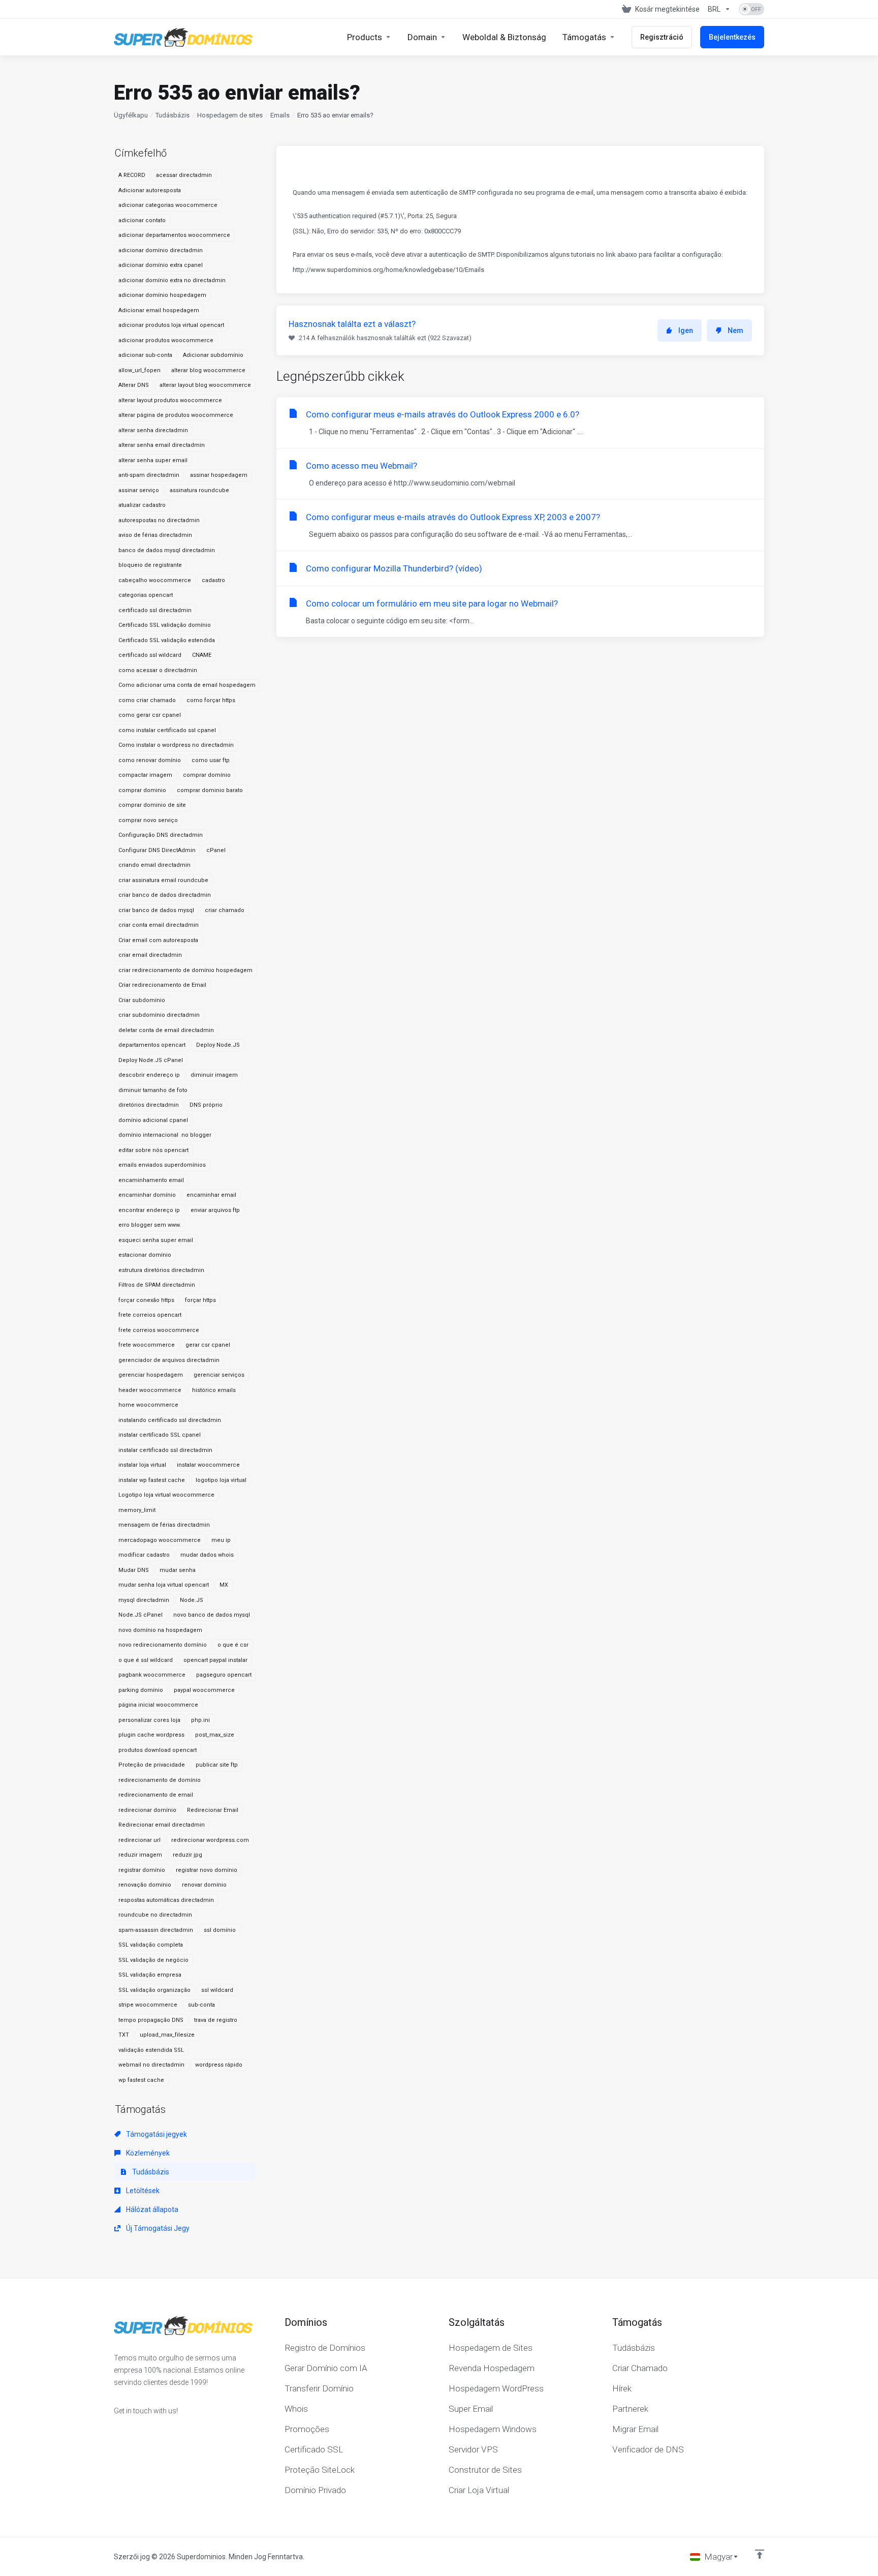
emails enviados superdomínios (162, 1165)
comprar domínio (207, 775)
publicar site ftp (217, 1765)
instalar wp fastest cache (152, 1480)
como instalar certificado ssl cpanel (167, 730)
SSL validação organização (154, 1990)
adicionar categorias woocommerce (168, 205)
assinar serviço (139, 490)
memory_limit (137, 1510)
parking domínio (141, 1690)
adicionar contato (142, 220)
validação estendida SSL (151, 2050)
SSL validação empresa (150, 1975)
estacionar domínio (145, 1255)
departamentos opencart (152, 1045)
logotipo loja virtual (221, 1480)
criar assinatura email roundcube (163, 880)
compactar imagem (145, 775)
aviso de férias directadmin (155, 535)
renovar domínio (204, 1885)
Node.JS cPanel (140, 1615)
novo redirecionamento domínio (163, 1645)
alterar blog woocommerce (208, 370)
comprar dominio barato (210, 790)
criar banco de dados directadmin (165, 895)
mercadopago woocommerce (160, 1540)
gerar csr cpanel (208, 1345)
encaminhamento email (151, 1180)
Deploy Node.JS (218, 1045)
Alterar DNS (134, 385)
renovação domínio (145, 1885)
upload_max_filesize (167, 2035)
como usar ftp (211, 760)
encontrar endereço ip (149, 1210)
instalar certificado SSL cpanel (160, 1435)
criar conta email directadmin (159, 925)
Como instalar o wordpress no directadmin (176, 745)
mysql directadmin (144, 1600)
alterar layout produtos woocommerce (170, 400)
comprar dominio (142, 790)
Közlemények (147, 2153)
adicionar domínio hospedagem (162, 295)
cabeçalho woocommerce (155, 580)
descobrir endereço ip (149, 1075)
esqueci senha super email (156, 1240)
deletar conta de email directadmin (166, 1030)
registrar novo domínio (207, 1870)
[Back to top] (760, 2554)
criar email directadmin (150, 955)
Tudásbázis (173, 115)
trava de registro (216, 2020)
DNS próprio (206, 1105)
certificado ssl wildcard (150, 655)
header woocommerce (150, 1390)
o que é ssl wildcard (146, 1660)
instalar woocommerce (208, 1465)
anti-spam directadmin (149, 475)
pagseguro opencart (224, 1675)
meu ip (221, 1540)
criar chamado (225, 910)
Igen (686, 330)
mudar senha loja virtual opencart (164, 1585)
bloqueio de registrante (150, 565)
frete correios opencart (150, 1315)
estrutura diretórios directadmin (161, 1270)
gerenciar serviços (219, 1375)
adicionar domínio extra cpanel (161, 265)
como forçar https (211, 700)
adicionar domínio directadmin (161, 250)
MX (224, 1585)
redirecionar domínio (147, 1810)
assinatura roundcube (199, 490)
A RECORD (132, 175)
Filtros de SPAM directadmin (157, 1285)
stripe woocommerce (148, 2005)
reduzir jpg (187, 1855)
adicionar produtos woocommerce (166, 340)
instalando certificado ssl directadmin (170, 1420)
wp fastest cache (141, 2080)
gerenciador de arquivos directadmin (169, 1360)
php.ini (200, 1720)
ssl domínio (220, 1930)
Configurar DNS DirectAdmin (157, 850)
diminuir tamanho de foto (153, 1090)
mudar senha (178, 1570)
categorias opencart (146, 595)
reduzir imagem (140, 1855)
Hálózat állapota (151, 2209)
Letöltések (142, 2191)
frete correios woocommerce (159, 1330)
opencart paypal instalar (215, 1660)
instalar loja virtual (142, 1465)
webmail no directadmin (151, 2065)
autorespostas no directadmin (159, 520)
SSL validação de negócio (153, 1960)
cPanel (216, 850)
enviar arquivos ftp (215, 1210)
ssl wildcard (217, 1990)
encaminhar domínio (147, 1195)
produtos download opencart (158, 1750)
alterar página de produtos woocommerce (176, 415)
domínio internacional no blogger (165, 1135)
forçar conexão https (146, 1300)
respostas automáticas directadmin (166, 1900)
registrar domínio (142, 1870)
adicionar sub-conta (145, 355)
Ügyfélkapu (131, 115)
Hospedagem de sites (230, 115)
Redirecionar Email (213, 1810)
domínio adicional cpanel (153, 1120)
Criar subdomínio (142, 1000)
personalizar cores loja (149, 1720)
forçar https (200, 1300)
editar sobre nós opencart (153, 1150)
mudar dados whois (207, 1555)
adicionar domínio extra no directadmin (172, 280)
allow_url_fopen (139, 370)
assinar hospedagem (219, 475)
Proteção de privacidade (152, 1765)
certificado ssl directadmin (155, 610)
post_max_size (215, 1735)
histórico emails (214, 1390)
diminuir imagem (214, 1075)
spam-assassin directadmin (156, 1930)
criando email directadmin (154, 865)
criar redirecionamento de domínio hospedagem (185, 970)
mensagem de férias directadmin (164, 1525)
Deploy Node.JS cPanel (151, 1060)
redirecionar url (139, 1840)
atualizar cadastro (142, 505)
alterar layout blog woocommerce (205, 385)
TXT (124, 2035)
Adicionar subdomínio (213, 355)
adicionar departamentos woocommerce (174, 235)
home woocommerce (148, 1405)
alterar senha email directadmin (162, 445)
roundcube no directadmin (155, 1915)
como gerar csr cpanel (150, 715)
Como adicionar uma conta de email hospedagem (187, 685)
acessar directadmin (184, 175)
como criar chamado (147, 700)
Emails (280, 115)
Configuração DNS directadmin (161, 835)
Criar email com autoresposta (158, 940)
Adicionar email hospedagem (159, 310)
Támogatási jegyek (156, 2134)
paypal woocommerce (204, 1690)
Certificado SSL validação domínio (165, 625)
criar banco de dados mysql (156, 910)
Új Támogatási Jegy (157, 2228)
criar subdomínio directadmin (159, 1015)
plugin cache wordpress (151, 1735)
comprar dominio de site (152, 805)
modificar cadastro (144, 1555)
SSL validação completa (151, 1945)
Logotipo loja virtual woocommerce (166, 1495)
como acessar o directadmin (158, 670)
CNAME (202, 655)
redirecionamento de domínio (160, 1780)
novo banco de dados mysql (212, 1615)
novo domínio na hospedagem (160, 1630)
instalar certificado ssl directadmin (165, 1450)
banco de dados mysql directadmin (167, 550)
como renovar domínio (150, 760)
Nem (735, 330)
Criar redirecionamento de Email (162, 985)
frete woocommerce (147, 1345)
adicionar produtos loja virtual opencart (171, 325)
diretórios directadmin (149, 1105)
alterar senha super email (153, 460)
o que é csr (233, 1645)
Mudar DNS (134, 1570)
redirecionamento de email (156, 1795)
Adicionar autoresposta (150, 190)
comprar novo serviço (148, 820)
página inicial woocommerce (158, 1705)
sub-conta (201, 2005)
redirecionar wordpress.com (210, 1840)
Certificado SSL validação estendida (167, 640)
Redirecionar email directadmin (162, 1825)
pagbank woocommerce (152, 1675)
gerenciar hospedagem (151, 1375)
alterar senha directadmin (153, 430)
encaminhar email (211, 1195)
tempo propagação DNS (151, 2020)
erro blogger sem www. (150, 1225)
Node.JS (192, 1600)
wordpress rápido (219, 2065)
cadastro (213, 580)
